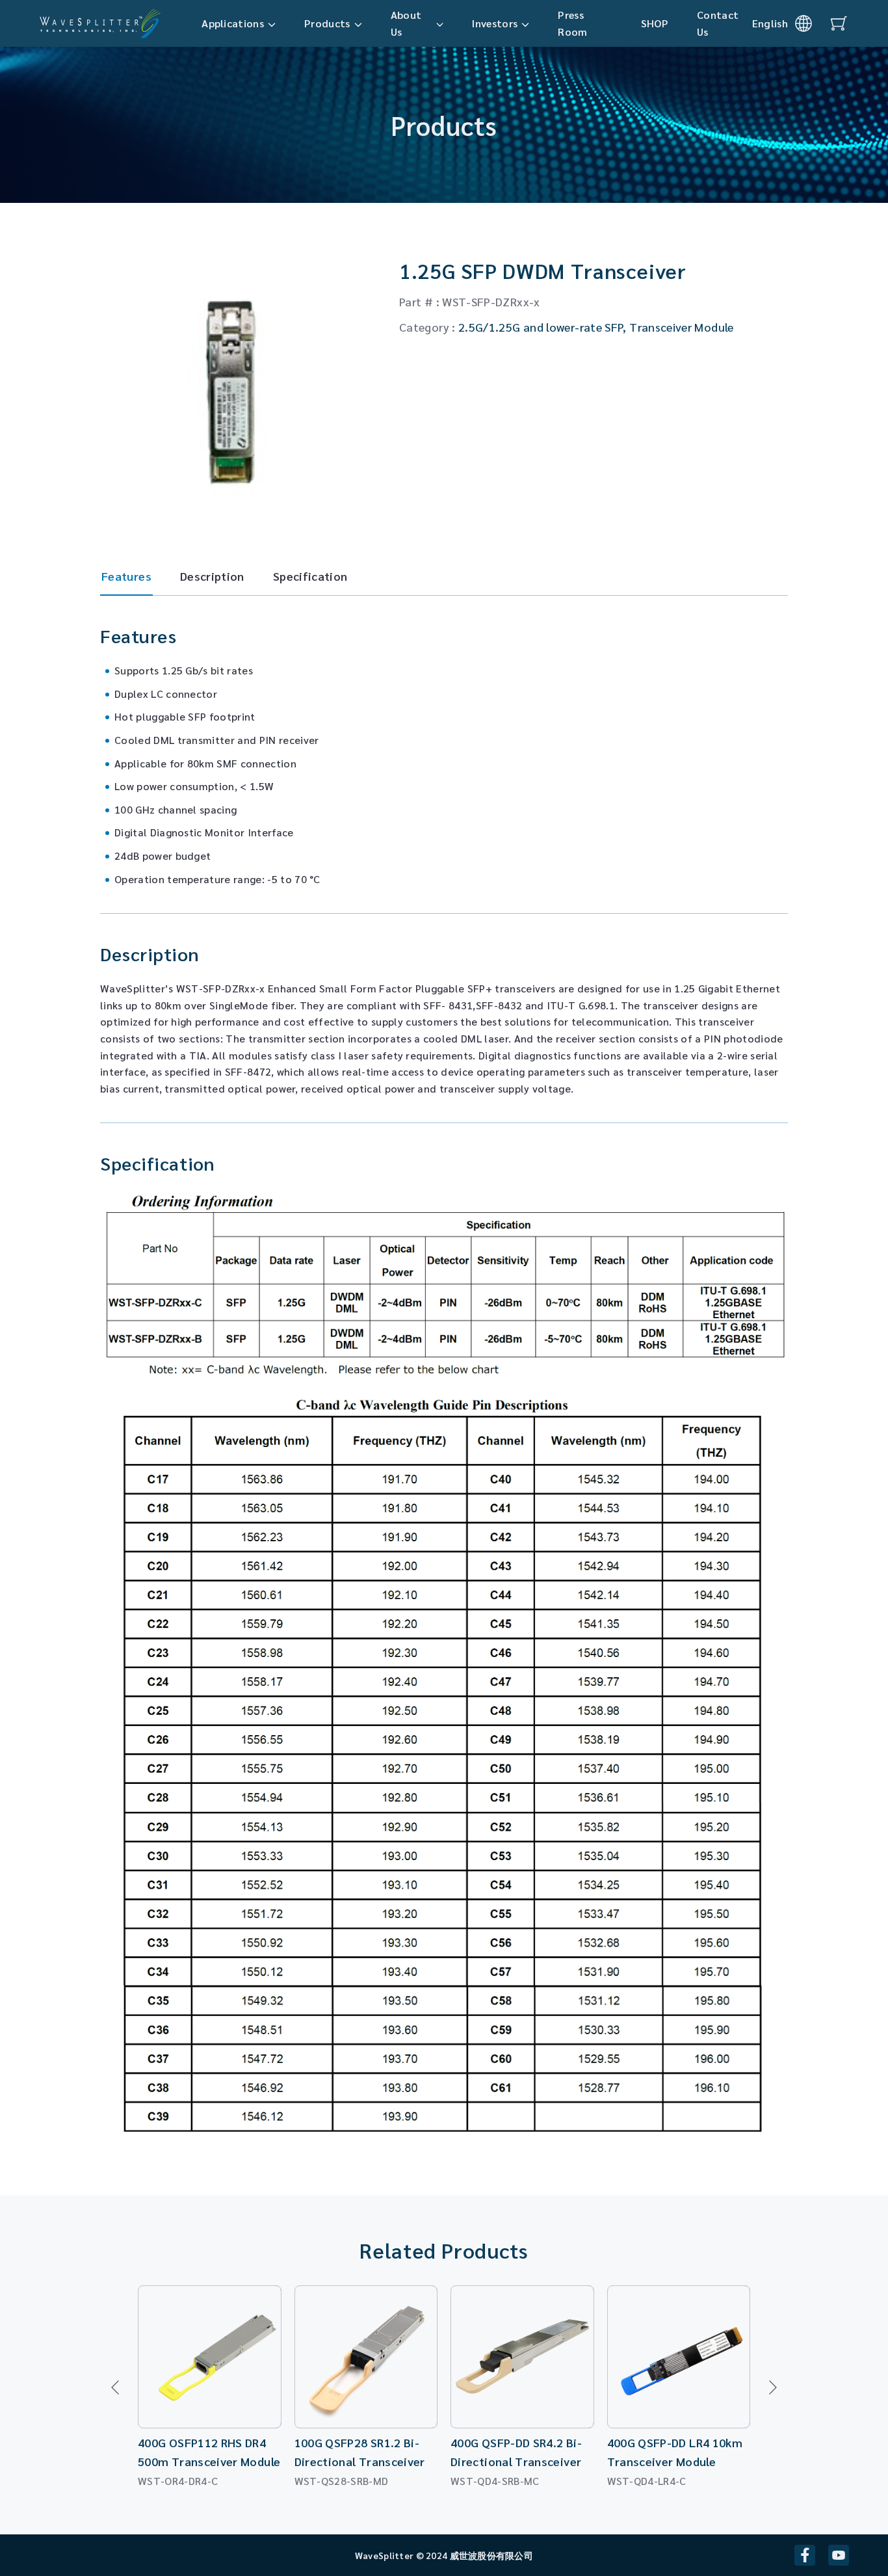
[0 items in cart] (839, 23)
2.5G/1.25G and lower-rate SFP (541, 327)
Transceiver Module (681, 327)
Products (327, 23)
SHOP (655, 23)
